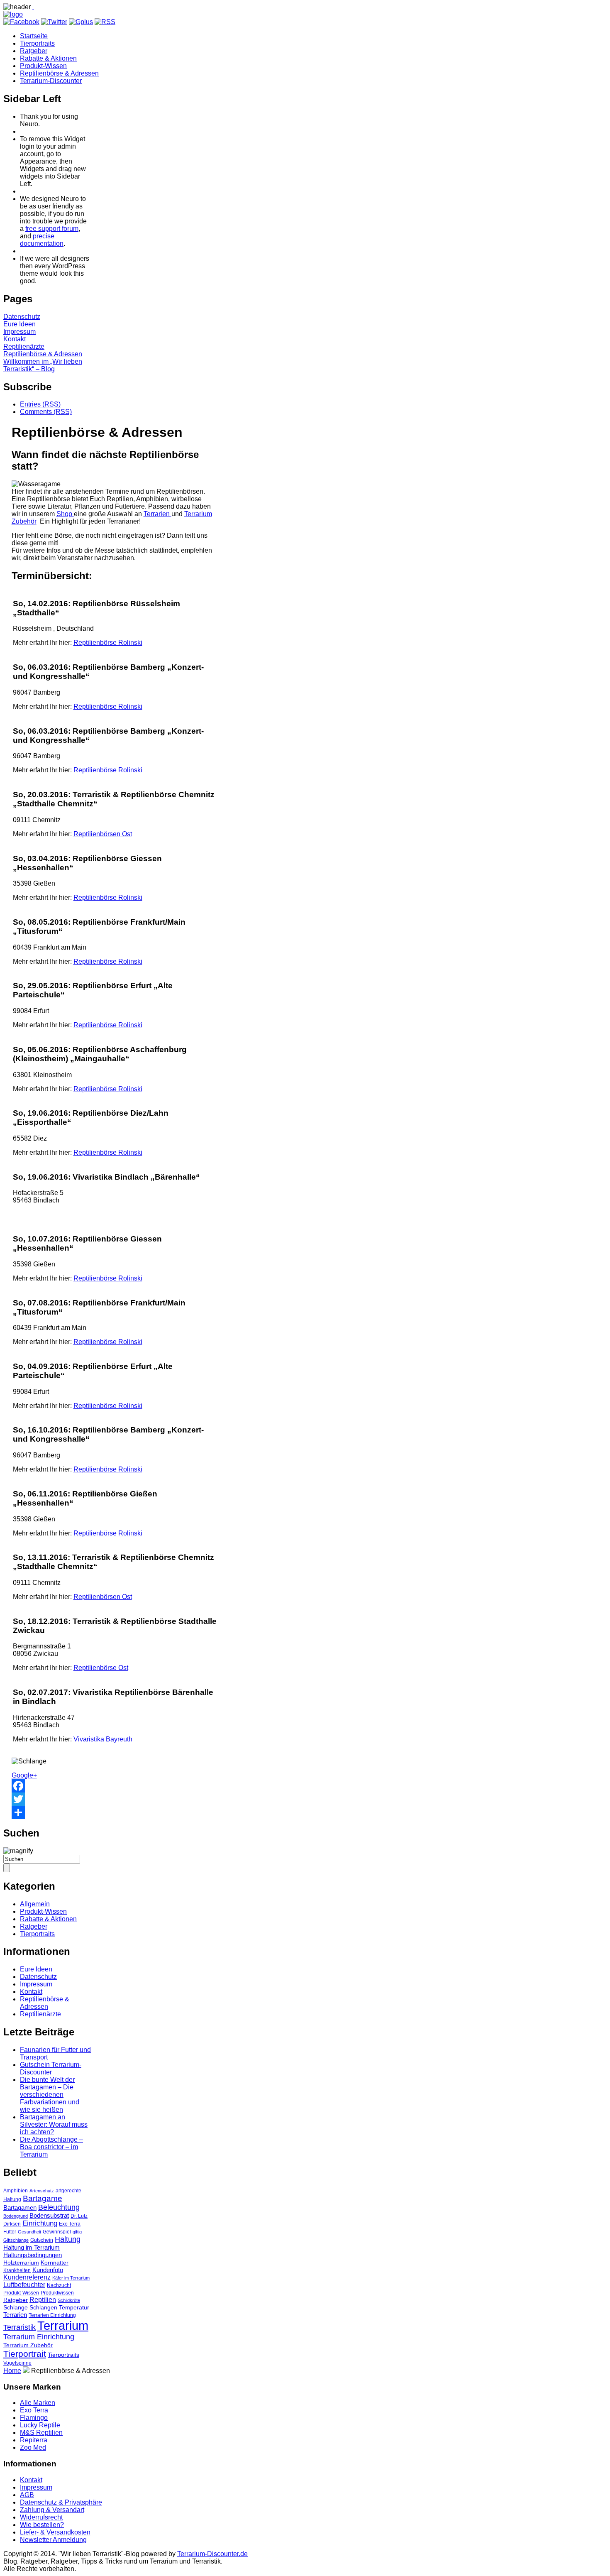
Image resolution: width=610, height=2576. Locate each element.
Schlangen (43, 2308)
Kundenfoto (48, 2270)
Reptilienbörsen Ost (103, 834)
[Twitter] (115, 1799)
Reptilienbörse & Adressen (59, 73)
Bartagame (43, 2198)
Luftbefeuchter (24, 2285)
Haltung (68, 2239)
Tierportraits (37, 43)
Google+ (24, 1775)
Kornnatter (55, 2263)
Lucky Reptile (40, 2425)
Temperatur (74, 2308)
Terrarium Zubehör (28, 2345)
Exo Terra (70, 2224)
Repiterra (34, 2440)
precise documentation (42, 240)
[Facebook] (115, 1786)
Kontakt (15, 339)
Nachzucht (59, 2285)
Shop (65, 514)
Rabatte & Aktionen (48, 58)
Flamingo (34, 2418)
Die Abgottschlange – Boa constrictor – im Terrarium (51, 2147)
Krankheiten (17, 2270)
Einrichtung (40, 2223)
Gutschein (42, 2240)
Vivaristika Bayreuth (103, 1739)
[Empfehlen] (115, 1812)
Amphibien (16, 2191)
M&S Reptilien (41, 2433)
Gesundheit (29, 2232)
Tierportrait (25, 2354)
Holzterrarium (21, 2263)
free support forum (52, 229)
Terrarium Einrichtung (39, 2337)
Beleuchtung (59, 2207)
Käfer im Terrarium (71, 2278)
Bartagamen (20, 2208)
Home (12, 2371)
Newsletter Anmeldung (53, 2540)
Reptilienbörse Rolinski (108, 643)
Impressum (20, 332)
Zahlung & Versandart (52, 2510)
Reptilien (43, 2300)
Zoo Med (33, 2447)
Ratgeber (34, 51)
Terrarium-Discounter (51, 81)
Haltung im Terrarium (32, 2248)
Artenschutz (42, 2191)
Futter (10, 2232)
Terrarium (63, 2325)
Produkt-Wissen (43, 66)
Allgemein (35, 1904)
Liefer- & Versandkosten (55, 2532)
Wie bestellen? (42, 2525)
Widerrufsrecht (41, 2517)
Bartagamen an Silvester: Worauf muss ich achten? (54, 2124)
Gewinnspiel (57, 2232)
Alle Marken (38, 2403)
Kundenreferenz (27, 2277)
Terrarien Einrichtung (52, 2315)
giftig (77, 2232)
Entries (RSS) (40, 404)
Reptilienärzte (24, 346)
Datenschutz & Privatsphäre (61, 2502)
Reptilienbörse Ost (101, 1668)
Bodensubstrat (49, 2216)
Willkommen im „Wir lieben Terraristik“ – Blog (43, 365)
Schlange (16, 2308)
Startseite (34, 36)
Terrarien (157, 514)
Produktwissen (57, 2293)
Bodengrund (16, 2216)
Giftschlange (16, 2240)
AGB (27, 2495)
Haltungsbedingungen (33, 2255)
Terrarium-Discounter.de (212, 2554)
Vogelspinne (17, 2363)
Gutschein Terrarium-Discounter (51, 2068)
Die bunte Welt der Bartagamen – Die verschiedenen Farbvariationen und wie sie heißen (50, 2095)
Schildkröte (69, 2300)
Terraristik (20, 2327)
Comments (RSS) (46, 412)
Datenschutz (22, 317)
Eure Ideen (20, 324)
